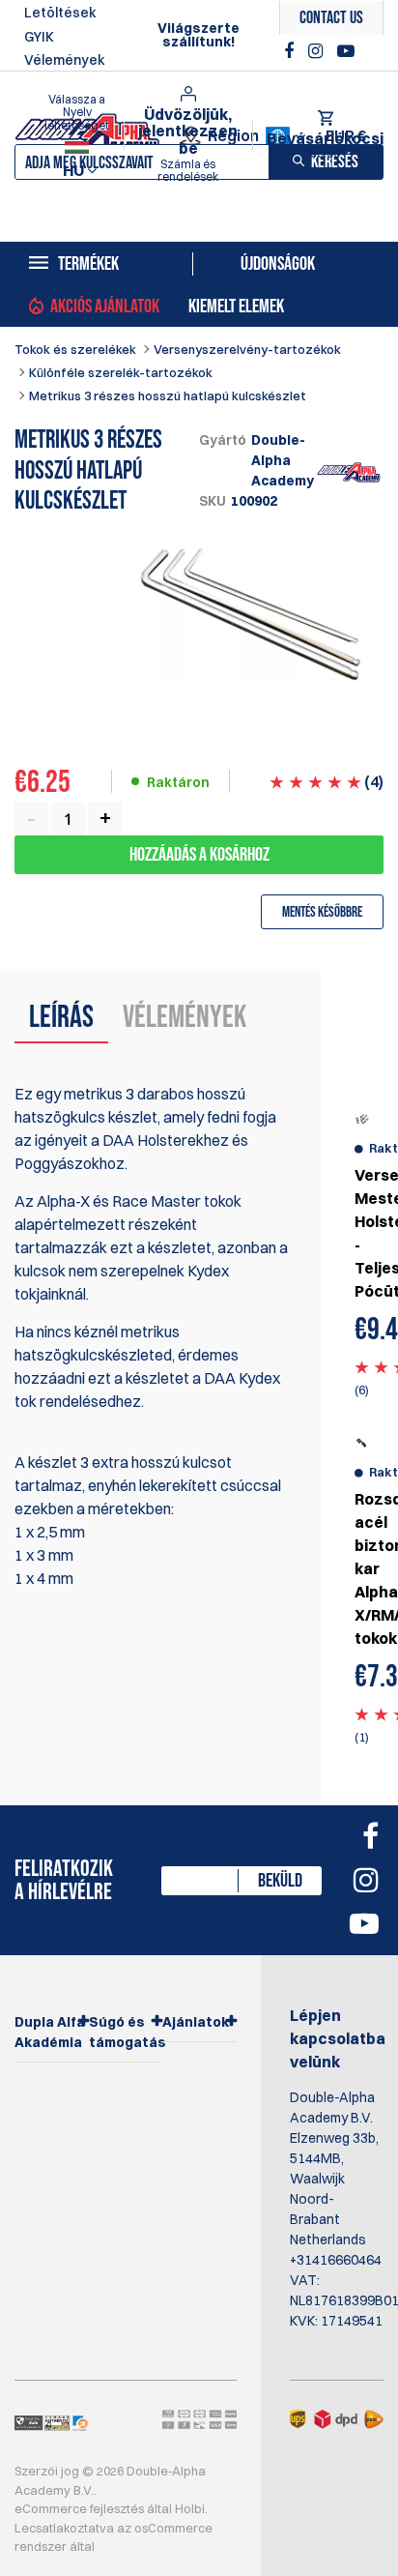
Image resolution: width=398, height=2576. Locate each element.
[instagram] (318, 51)
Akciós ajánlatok (105, 307)
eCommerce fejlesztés (79, 2508)
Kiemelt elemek (236, 307)
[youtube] (346, 51)
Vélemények (65, 60)
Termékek (88, 264)
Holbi (190, 2508)
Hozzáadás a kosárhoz (199, 855)
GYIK (39, 37)
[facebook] (291, 51)
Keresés (335, 162)
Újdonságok (278, 264)
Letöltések (60, 13)
